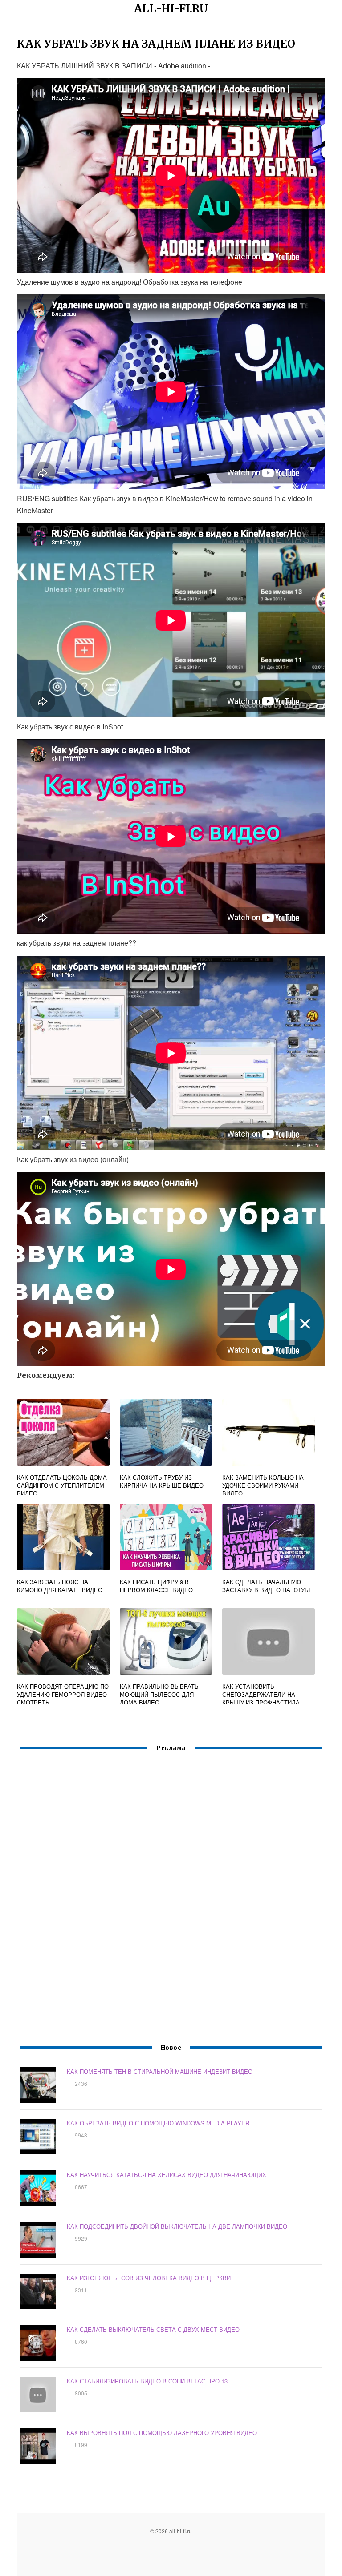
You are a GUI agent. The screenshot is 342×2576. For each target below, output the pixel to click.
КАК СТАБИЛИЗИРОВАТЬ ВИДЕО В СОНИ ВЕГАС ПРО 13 (147, 2381)
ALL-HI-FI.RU (171, 9)
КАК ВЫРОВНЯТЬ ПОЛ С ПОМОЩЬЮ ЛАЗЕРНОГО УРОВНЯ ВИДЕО (162, 2433)
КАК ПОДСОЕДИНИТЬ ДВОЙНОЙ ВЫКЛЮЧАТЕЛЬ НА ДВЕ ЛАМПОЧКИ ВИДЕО (177, 2226)
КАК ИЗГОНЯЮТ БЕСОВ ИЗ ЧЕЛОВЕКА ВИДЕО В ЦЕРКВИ (149, 2278)
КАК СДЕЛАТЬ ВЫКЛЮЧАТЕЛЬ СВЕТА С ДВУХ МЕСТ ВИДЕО (153, 2329)
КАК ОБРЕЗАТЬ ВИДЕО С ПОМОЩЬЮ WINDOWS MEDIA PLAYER (158, 2123)
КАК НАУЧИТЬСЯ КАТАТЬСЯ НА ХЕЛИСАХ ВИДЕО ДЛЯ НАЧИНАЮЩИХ (167, 2175)
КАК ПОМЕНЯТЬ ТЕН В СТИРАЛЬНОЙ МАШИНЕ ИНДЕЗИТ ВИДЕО (160, 2071)
